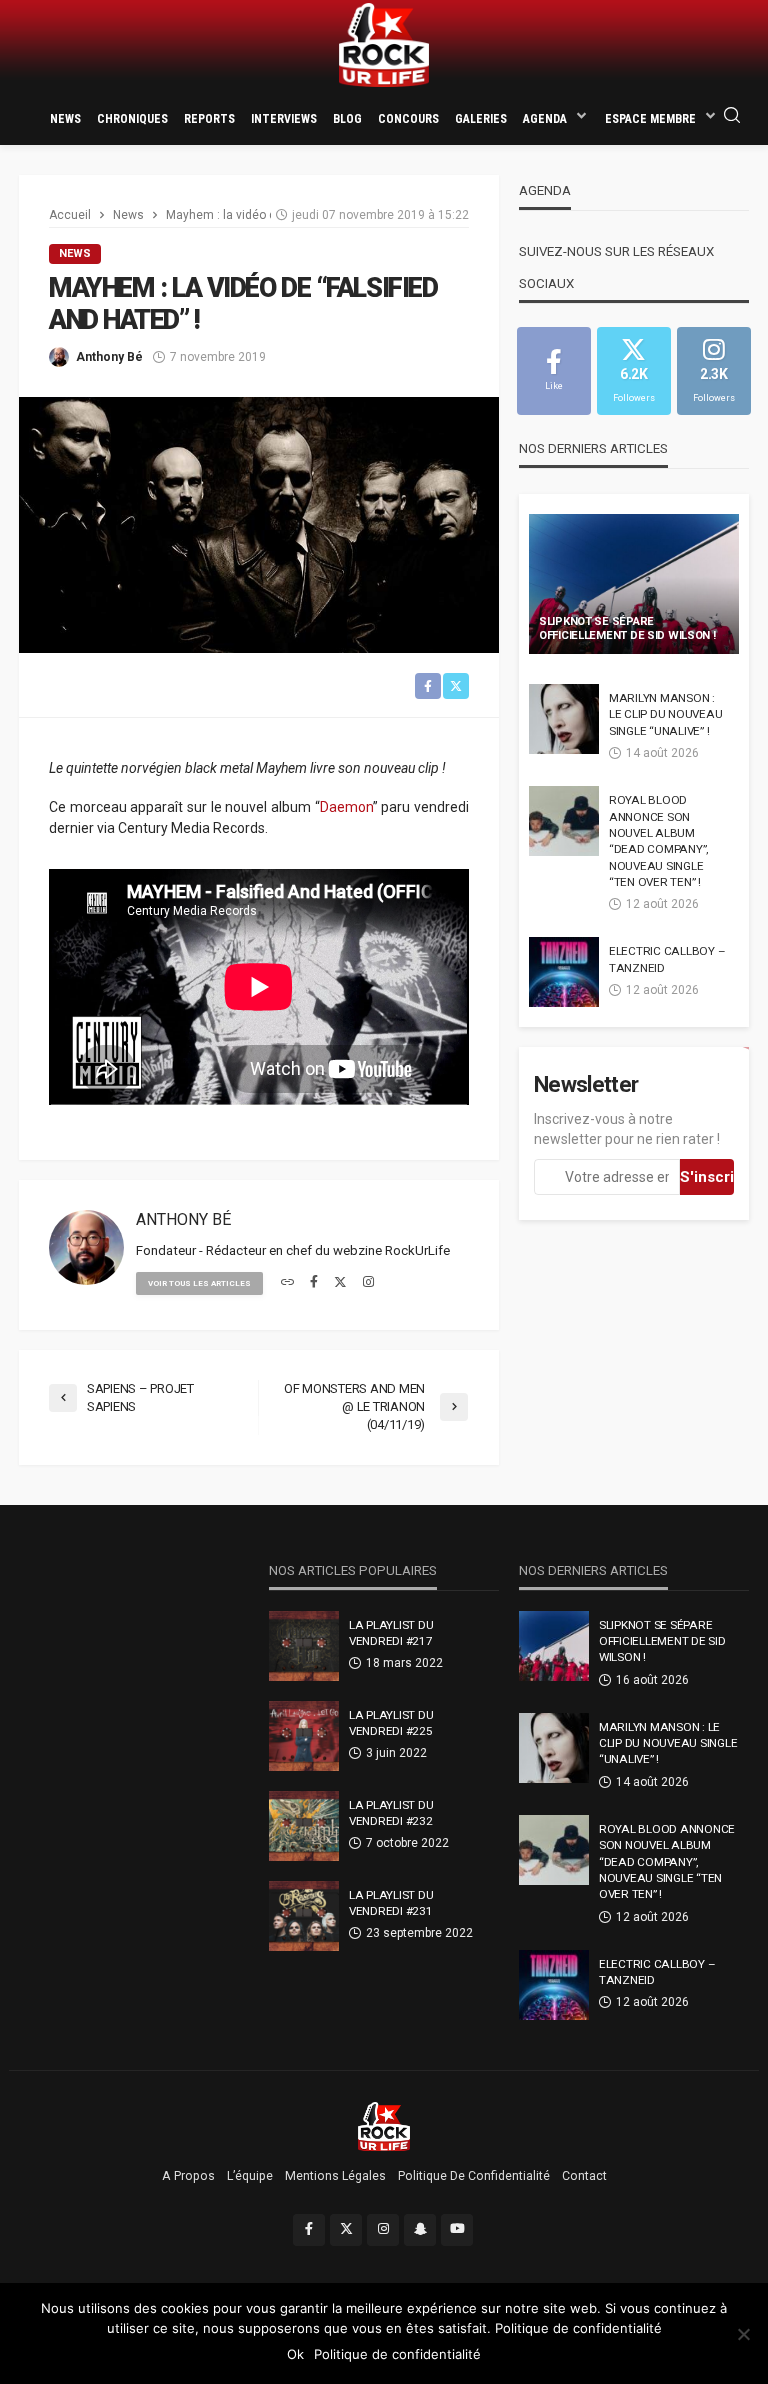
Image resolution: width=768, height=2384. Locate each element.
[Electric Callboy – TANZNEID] (564, 972)
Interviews (284, 119)
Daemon (346, 807)
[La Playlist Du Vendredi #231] (304, 1916)
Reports (209, 119)
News (65, 119)
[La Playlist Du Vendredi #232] (304, 1826)
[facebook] (314, 1283)
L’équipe (250, 2176)
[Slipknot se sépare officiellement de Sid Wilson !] (634, 584)
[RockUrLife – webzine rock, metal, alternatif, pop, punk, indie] (384, 2126)
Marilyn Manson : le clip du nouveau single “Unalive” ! (665, 714)
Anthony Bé (109, 357)
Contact (584, 2176)
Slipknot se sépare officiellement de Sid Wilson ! (627, 629)
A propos (188, 2176)
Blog (347, 119)
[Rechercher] (732, 116)
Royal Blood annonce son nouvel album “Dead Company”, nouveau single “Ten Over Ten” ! (658, 841)
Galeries (481, 119)
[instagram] (368, 1283)
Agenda (545, 119)
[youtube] (457, 2230)
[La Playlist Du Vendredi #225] (304, 1736)
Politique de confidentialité (474, 2176)
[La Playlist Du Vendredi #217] (304, 1646)
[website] (287, 1283)
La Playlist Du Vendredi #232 (391, 1813)
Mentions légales (335, 2176)
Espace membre (650, 119)
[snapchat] (420, 2230)
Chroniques (132, 119)
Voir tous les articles (199, 1283)
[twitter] (340, 1283)
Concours (408, 119)
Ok (295, 2354)
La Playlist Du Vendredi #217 (391, 1633)
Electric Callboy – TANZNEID (667, 959)
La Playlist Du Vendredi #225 (391, 1723)
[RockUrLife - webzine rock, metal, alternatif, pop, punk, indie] (384, 45)
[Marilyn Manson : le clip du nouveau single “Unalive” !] (564, 719)
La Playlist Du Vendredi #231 (391, 1903)
